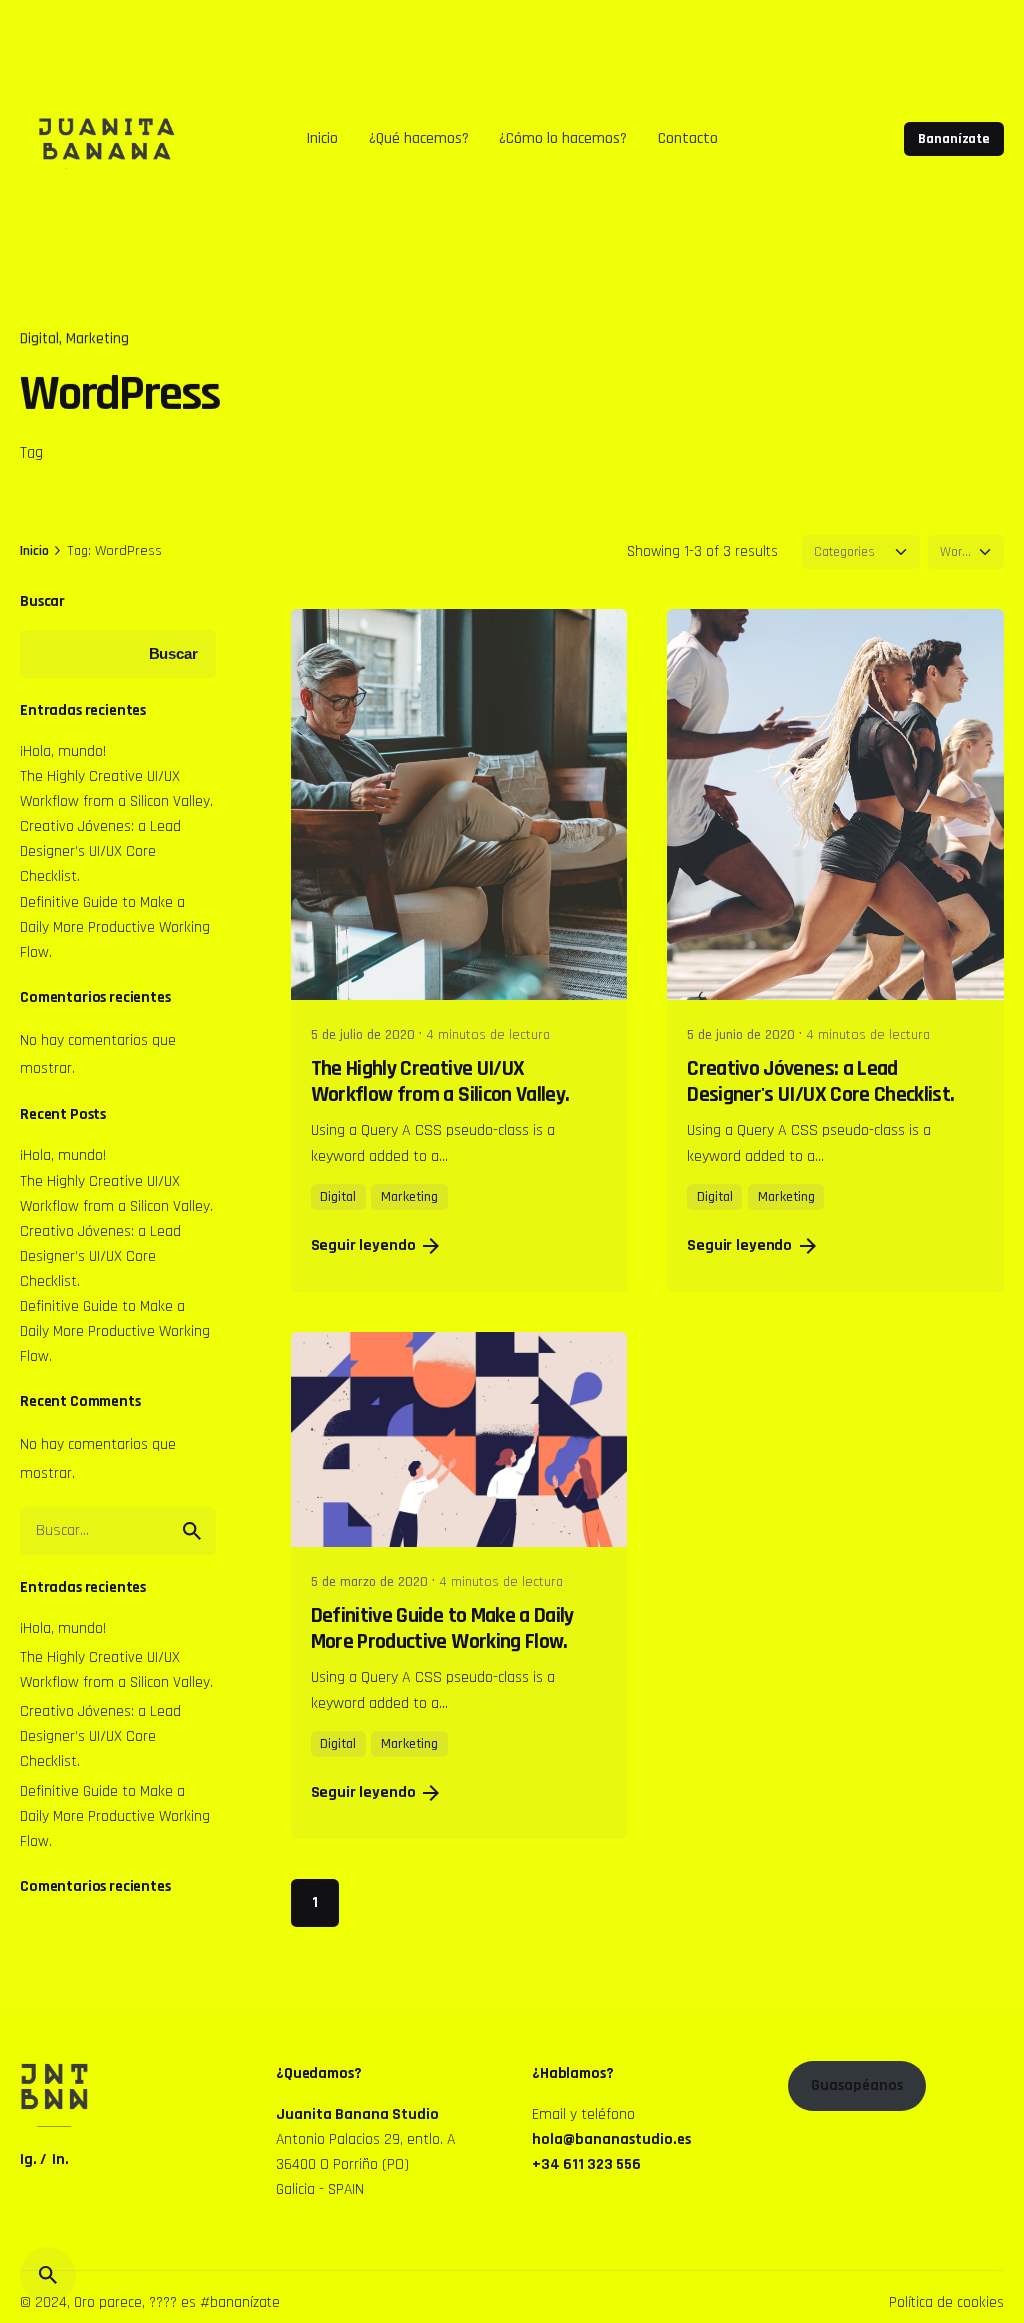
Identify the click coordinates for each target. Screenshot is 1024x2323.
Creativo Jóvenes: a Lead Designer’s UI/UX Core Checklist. (100, 851)
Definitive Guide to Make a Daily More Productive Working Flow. (115, 927)
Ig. (28, 2159)
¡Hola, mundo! (63, 751)
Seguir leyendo (363, 1245)
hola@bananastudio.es (611, 2139)
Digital (39, 338)
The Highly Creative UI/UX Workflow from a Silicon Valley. (440, 1082)
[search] (192, 1531)
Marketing (97, 338)
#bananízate (240, 2302)
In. (60, 2159)
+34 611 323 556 (586, 2164)
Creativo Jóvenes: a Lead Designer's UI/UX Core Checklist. (820, 1082)
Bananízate (954, 139)
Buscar (42, 601)
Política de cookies (946, 2302)
